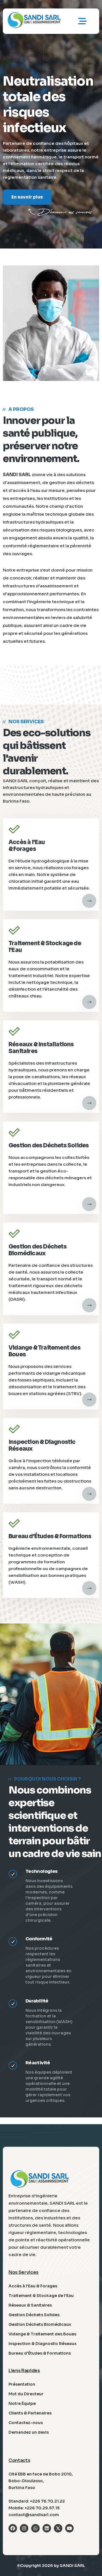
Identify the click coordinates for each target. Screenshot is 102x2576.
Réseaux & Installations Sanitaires (41, 1048)
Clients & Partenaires (30, 2413)
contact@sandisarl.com (34, 2515)
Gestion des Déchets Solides (49, 1146)
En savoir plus (27, 209)
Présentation (22, 2384)
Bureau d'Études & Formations (50, 1536)
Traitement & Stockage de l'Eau (45, 947)
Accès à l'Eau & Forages (27, 846)
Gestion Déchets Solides (34, 2315)
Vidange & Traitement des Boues (44, 1351)
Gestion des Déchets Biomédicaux (38, 1250)
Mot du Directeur (26, 2394)
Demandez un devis (29, 2432)
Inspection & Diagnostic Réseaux (42, 1445)
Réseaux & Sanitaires (30, 2305)
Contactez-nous (26, 2423)
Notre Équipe (22, 2403)
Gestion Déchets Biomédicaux (40, 2324)
